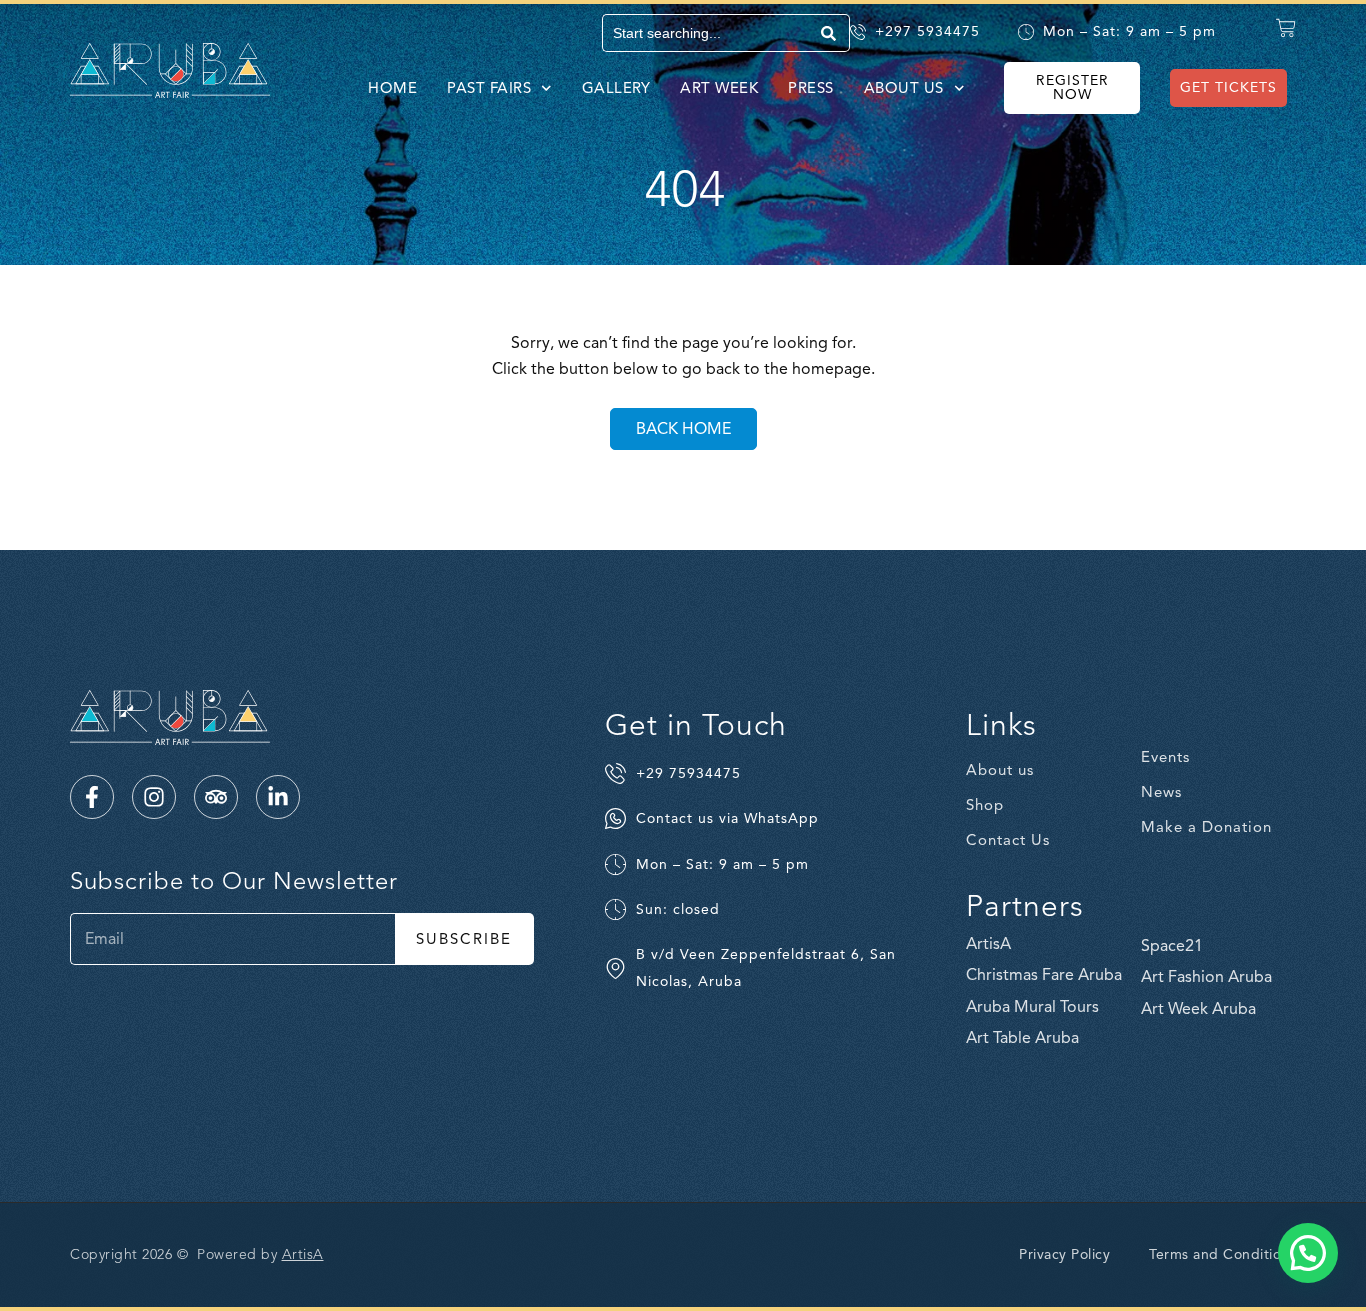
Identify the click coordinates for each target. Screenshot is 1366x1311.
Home (392, 88)
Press (811, 88)
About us (904, 88)
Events (1165, 757)
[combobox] (709, 33)
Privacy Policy (1064, 1254)
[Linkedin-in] (278, 797)
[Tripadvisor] (216, 797)
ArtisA (303, 1254)
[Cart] (1286, 28)
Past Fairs (489, 88)
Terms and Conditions (1222, 1254)
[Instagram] (154, 797)
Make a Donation (1206, 827)
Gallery (616, 88)
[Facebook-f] (92, 797)
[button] (1308, 1253)
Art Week (719, 88)
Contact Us (1008, 840)
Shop (985, 805)
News (1161, 792)
